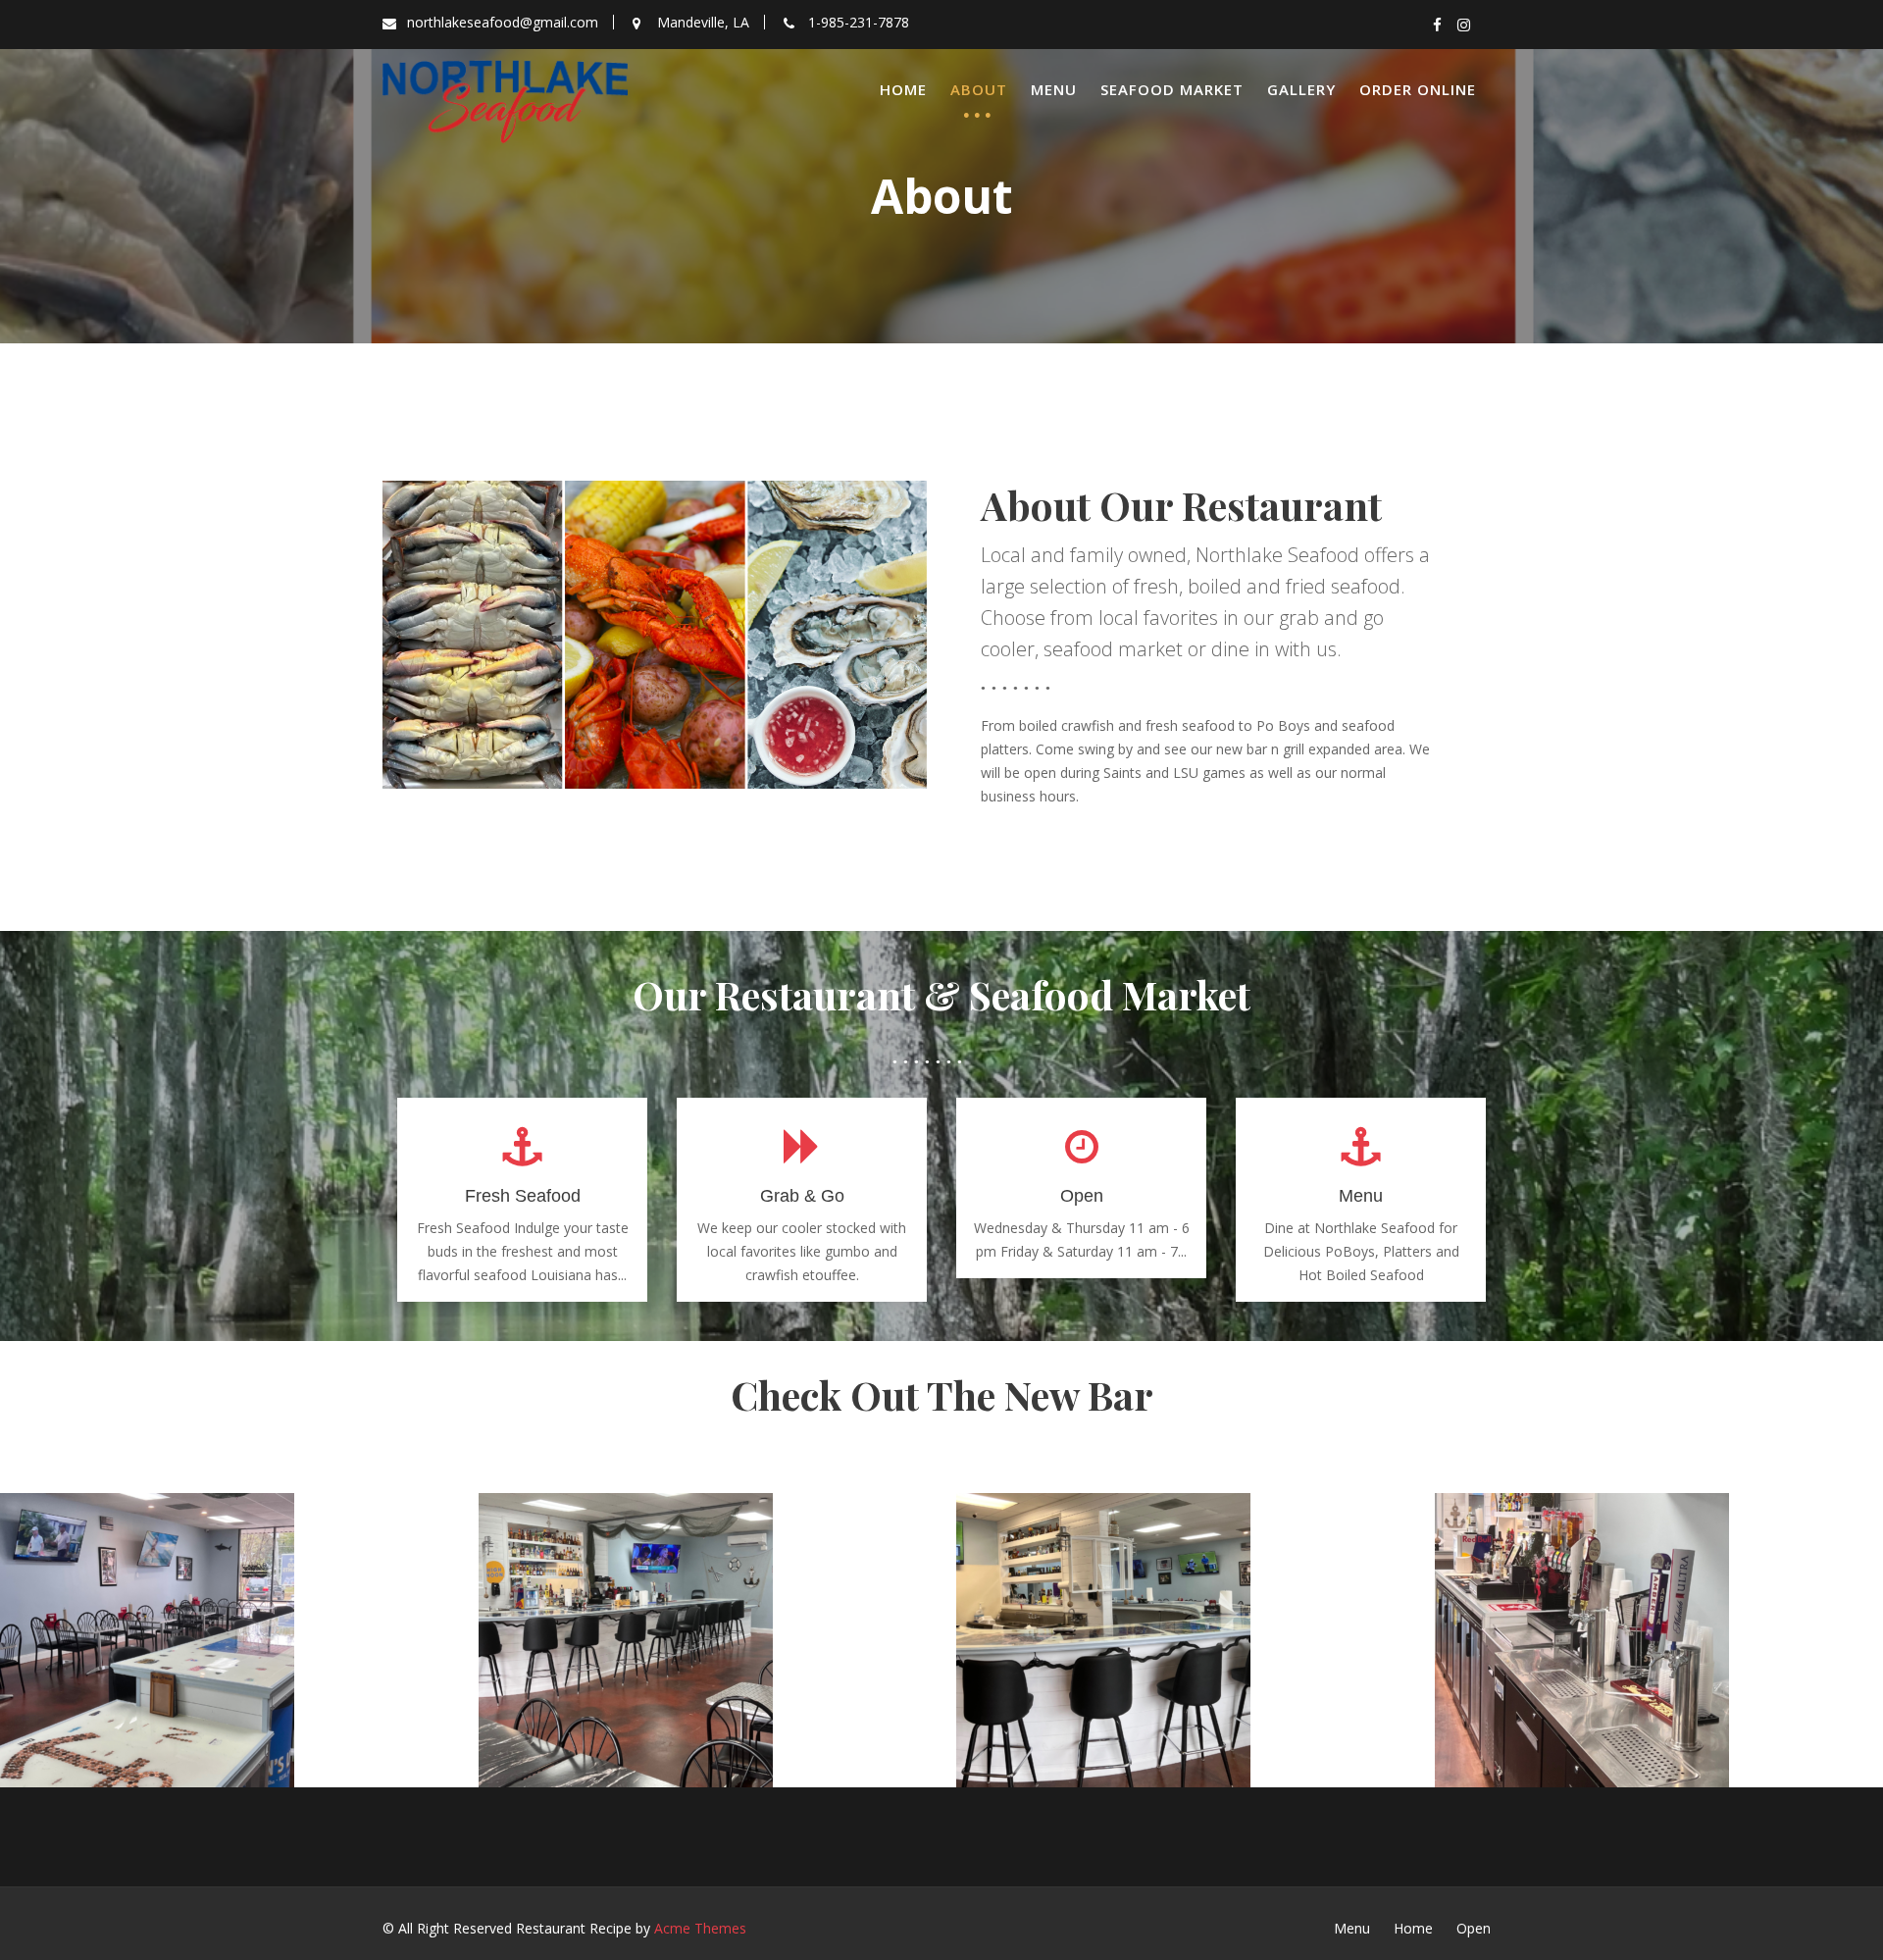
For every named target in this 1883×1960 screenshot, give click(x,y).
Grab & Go (802, 1196)
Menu (1054, 89)
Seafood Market (1172, 89)
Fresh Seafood (523, 1196)
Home (903, 89)
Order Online (1418, 89)
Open (1082, 1196)
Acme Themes (700, 1928)
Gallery (1301, 89)
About (979, 89)
